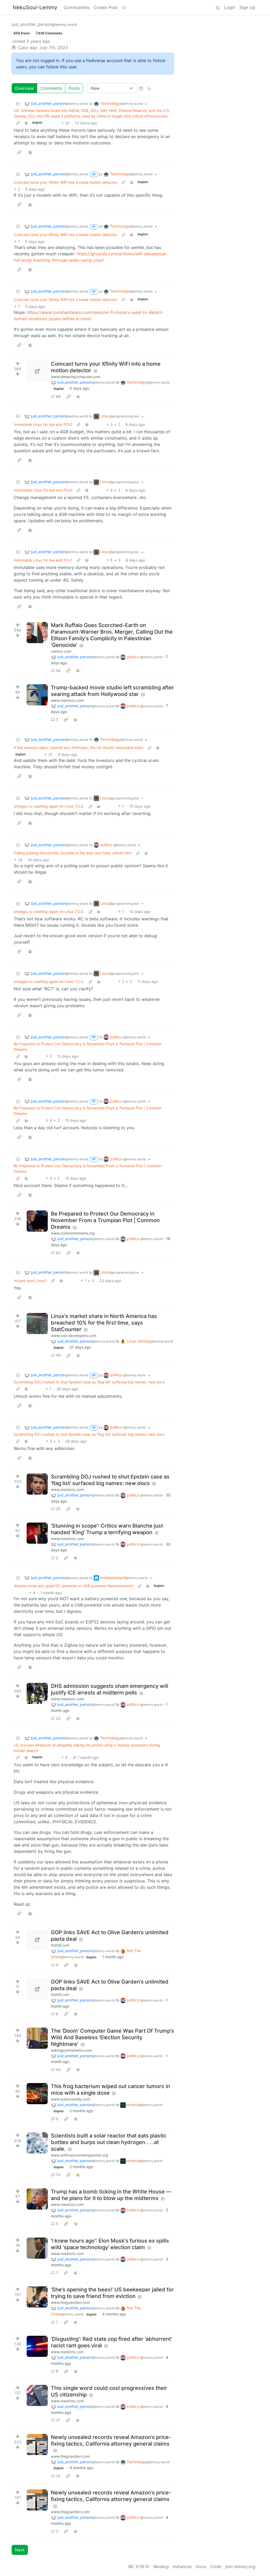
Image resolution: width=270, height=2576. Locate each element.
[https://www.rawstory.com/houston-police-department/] (37, 2346)
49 (58, 1355)
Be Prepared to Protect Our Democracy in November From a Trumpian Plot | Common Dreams (88, 1047)
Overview (24, 88)
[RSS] (149, 88)
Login (230, 7)
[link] (26, 123)
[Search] (218, 7)
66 (58, 396)
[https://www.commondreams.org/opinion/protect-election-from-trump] (37, 1221)
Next (20, 2550)
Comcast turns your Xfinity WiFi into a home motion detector (65, 182)
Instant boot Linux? (30, 1281)
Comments (51, 88)
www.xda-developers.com (74, 1336)
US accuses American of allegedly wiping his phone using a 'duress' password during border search (87, 1748)
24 (58, 670)
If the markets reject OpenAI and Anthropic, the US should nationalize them (78, 748)
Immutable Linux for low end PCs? (43, 424)
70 (58, 2175)
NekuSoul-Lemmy (35, 7)
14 (58, 2476)
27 (58, 2420)
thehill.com (60, 1945)
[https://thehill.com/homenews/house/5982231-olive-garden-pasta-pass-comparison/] (37, 1940)
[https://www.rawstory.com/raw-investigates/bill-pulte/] (37, 2199)
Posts (74, 88)
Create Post (106, 7)
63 (58, 1253)
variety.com (61, 651)
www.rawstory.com (67, 700)
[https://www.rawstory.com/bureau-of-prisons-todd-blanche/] (37, 1533)
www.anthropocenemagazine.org (79, 2155)
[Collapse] (18, 104)
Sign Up (247, 7)
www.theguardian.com (70, 2302)
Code (216, 2566)
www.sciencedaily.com (71, 2099)
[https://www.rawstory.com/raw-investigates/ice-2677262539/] (37, 1693)
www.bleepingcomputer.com (76, 377)
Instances (182, 2566)
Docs (201, 2566)
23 (58, 1718)
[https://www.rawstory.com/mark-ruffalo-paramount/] (37, 695)
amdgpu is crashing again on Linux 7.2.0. (49, 806)
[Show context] (18, 123)
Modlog (161, 2566)
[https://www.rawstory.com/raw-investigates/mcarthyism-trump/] (37, 2395)
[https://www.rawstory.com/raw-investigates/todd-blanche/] (37, 1484)
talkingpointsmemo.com (71, 2050)
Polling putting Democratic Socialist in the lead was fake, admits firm (73, 853)
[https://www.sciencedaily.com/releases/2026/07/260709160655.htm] (37, 2094)
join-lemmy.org (240, 2566)
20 (58, 1509)
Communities (77, 7)
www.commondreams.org (73, 1233)
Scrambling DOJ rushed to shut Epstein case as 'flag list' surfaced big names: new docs (89, 1382)
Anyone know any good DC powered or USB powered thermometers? (73, 1586)
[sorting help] (141, 88)
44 (58, 2069)
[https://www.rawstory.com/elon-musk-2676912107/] (37, 2248)
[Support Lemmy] (124, 7)
